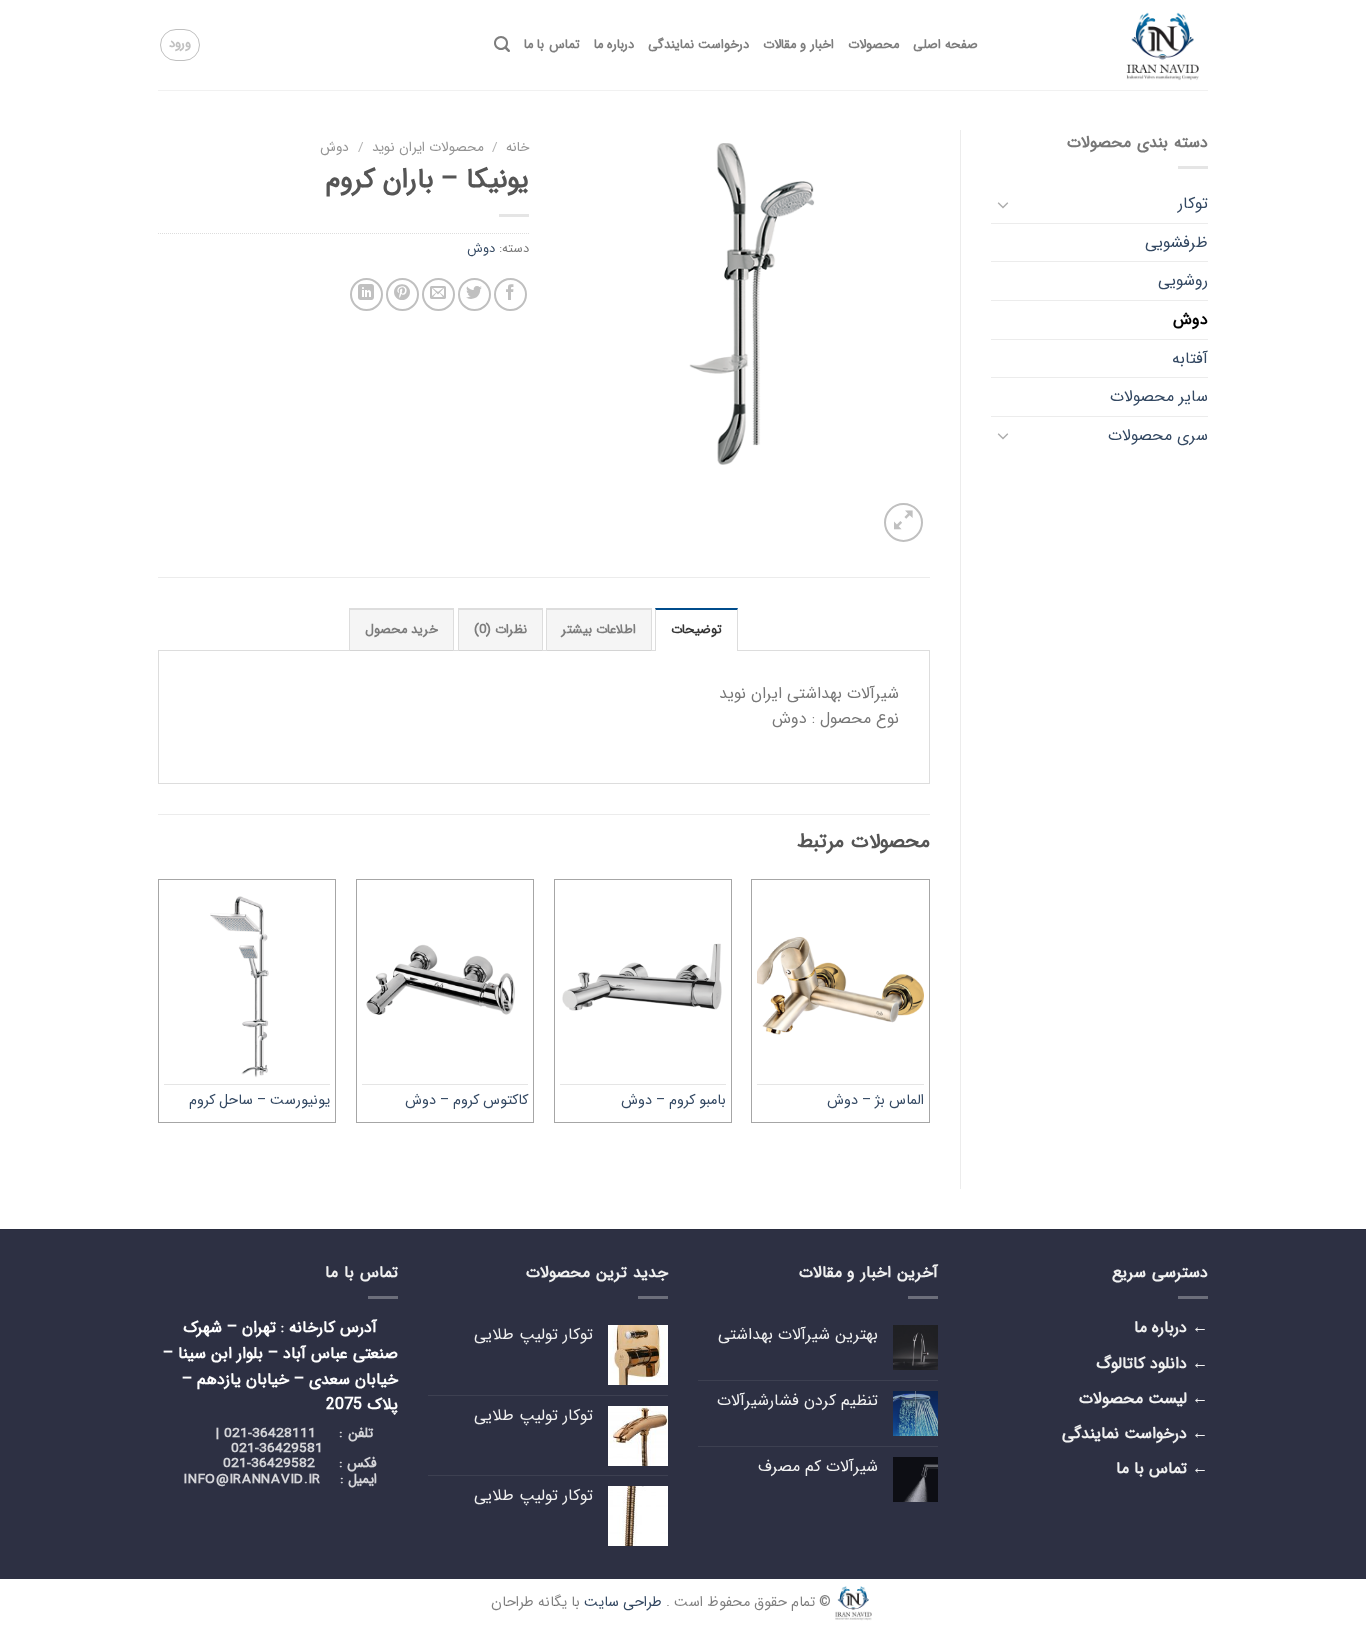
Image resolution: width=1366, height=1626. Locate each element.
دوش (1190, 319)
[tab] (696, 629)
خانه (517, 147)
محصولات (873, 45)
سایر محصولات (1159, 396)
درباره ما (614, 45)
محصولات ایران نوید (428, 147)
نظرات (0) (500, 630)
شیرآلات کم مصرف (818, 1466)
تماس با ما (552, 45)
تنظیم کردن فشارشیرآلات (797, 1400)
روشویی (1183, 280)
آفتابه (1190, 358)
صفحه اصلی (945, 45)
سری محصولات (1158, 435)
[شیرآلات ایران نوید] (1108, 45)
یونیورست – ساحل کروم (259, 1101)
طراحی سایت (623, 1602)
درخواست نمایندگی (698, 45)
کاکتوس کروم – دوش (466, 1101)
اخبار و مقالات (798, 45)
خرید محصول (401, 630)
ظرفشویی (1176, 242)
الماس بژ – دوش (875, 1101)
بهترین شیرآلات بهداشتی (798, 1334)
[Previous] (929, 1017)
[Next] (159, 1017)
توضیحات (696, 630)
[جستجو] (502, 44)
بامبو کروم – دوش (673, 1101)
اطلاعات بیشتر (599, 630)
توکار (1193, 203)
